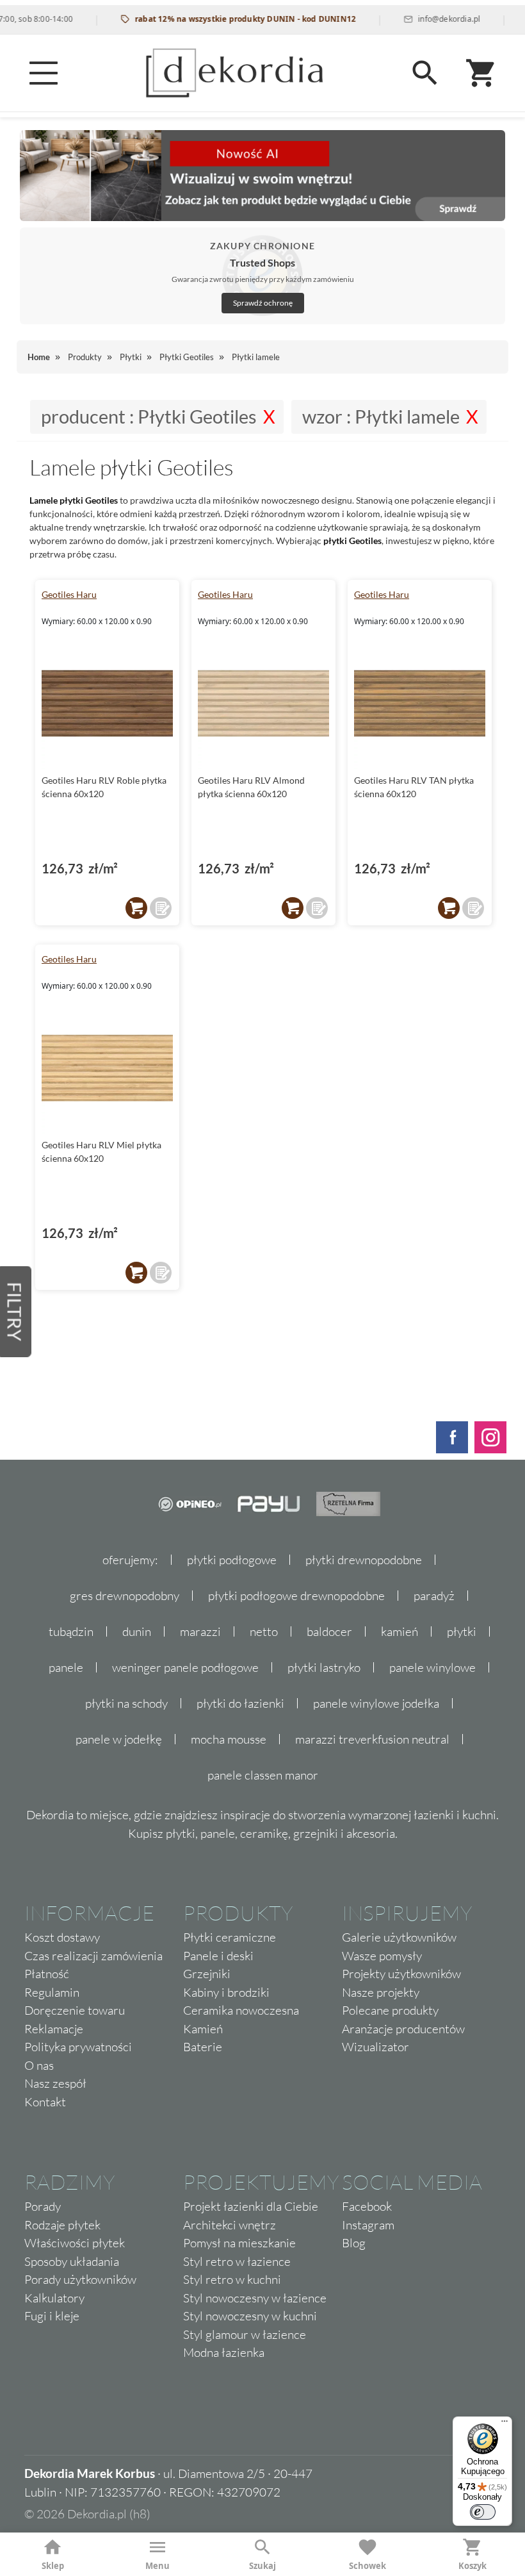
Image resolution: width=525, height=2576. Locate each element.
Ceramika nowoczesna (241, 2010)
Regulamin (52, 1992)
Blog (354, 2243)
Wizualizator (376, 2047)
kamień (400, 1631)
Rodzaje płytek (62, 2225)
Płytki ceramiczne (230, 1937)
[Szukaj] (425, 73)
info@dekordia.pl (427, 19)
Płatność (47, 1974)
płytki (462, 1631)
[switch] (483, 2512)
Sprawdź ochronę (263, 303)
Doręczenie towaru (75, 2010)
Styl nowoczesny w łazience (255, 2298)
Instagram (368, 2225)
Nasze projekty (381, 1992)
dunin (137, 1631)
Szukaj (262, 2566)
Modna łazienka (224, 2352)
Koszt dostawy (62, 1937)
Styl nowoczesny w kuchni (250, 2316)
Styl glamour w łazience (245, 2334)
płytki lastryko (324, 1667)
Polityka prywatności (78, 2047)
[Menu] (44, 73)
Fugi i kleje (52, 2316)
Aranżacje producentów (403, 2029)
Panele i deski (218, 1956)
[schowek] (161, 908)
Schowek (367, 2566)
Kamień (203, 2029)
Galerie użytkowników (399, 1937)
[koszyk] (136, 908)
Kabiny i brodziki (226, 1992)
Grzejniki (207, 1974)
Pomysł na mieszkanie (239, 2243)
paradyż (434, 1596)
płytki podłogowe (232, 1560)
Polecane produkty (390, 2010)
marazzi (200, 1631)
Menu (157, 2566)
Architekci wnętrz (230, 2225)
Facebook (367, 2206)
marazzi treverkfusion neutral (372, 1739)
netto (264, 1631)
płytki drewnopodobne (364, 1560)
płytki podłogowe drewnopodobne (296, 1596)
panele (66, 1667)
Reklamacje (54, 2029)
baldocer (329, 1631)
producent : (149, 417)
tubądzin (71, 1631)
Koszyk (472, 2566)
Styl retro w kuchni (232, 2279)
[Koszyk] (481, 73)
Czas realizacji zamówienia (93, 1956)
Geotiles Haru (69, 594)
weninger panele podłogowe (185, 1667)
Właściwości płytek (75, 2243)
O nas (39, 2065)
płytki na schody (126, 1703)
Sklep (53, 2566)
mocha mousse (229, 1739)
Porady (43, 2206)
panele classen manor (263, 1775)
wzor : (381, 417)
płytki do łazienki (240, 1703)
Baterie (203, 2047)
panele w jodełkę (119, 1739)
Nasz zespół (55, 2083)
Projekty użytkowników (401, 1974)
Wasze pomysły (382, 1956)
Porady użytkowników (80, 2279)
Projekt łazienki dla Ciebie (251, 2206)
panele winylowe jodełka (376, 1703)
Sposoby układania (72, 2261)
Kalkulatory (54, 2298)
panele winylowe (432, 1667)
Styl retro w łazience (237, 2261)
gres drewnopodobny (125, 1596)
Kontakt (45, 2102)
